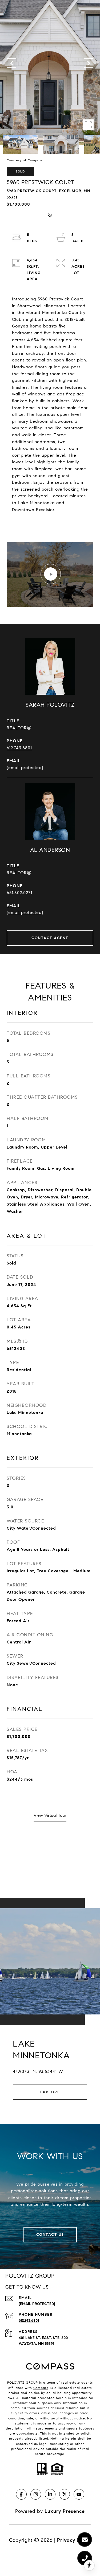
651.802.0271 (19, 893)
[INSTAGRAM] (36, 2494)
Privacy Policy (74, 2540)
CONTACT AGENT (50, 938)
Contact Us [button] (50, 2235)
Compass (41, 2388)
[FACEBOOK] (21, 2494)
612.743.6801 (19, 748)
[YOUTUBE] (79, 2494)
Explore (50, 2092)
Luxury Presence (65, 2511)
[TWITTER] (65, 2494)
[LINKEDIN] (50, 2494)
